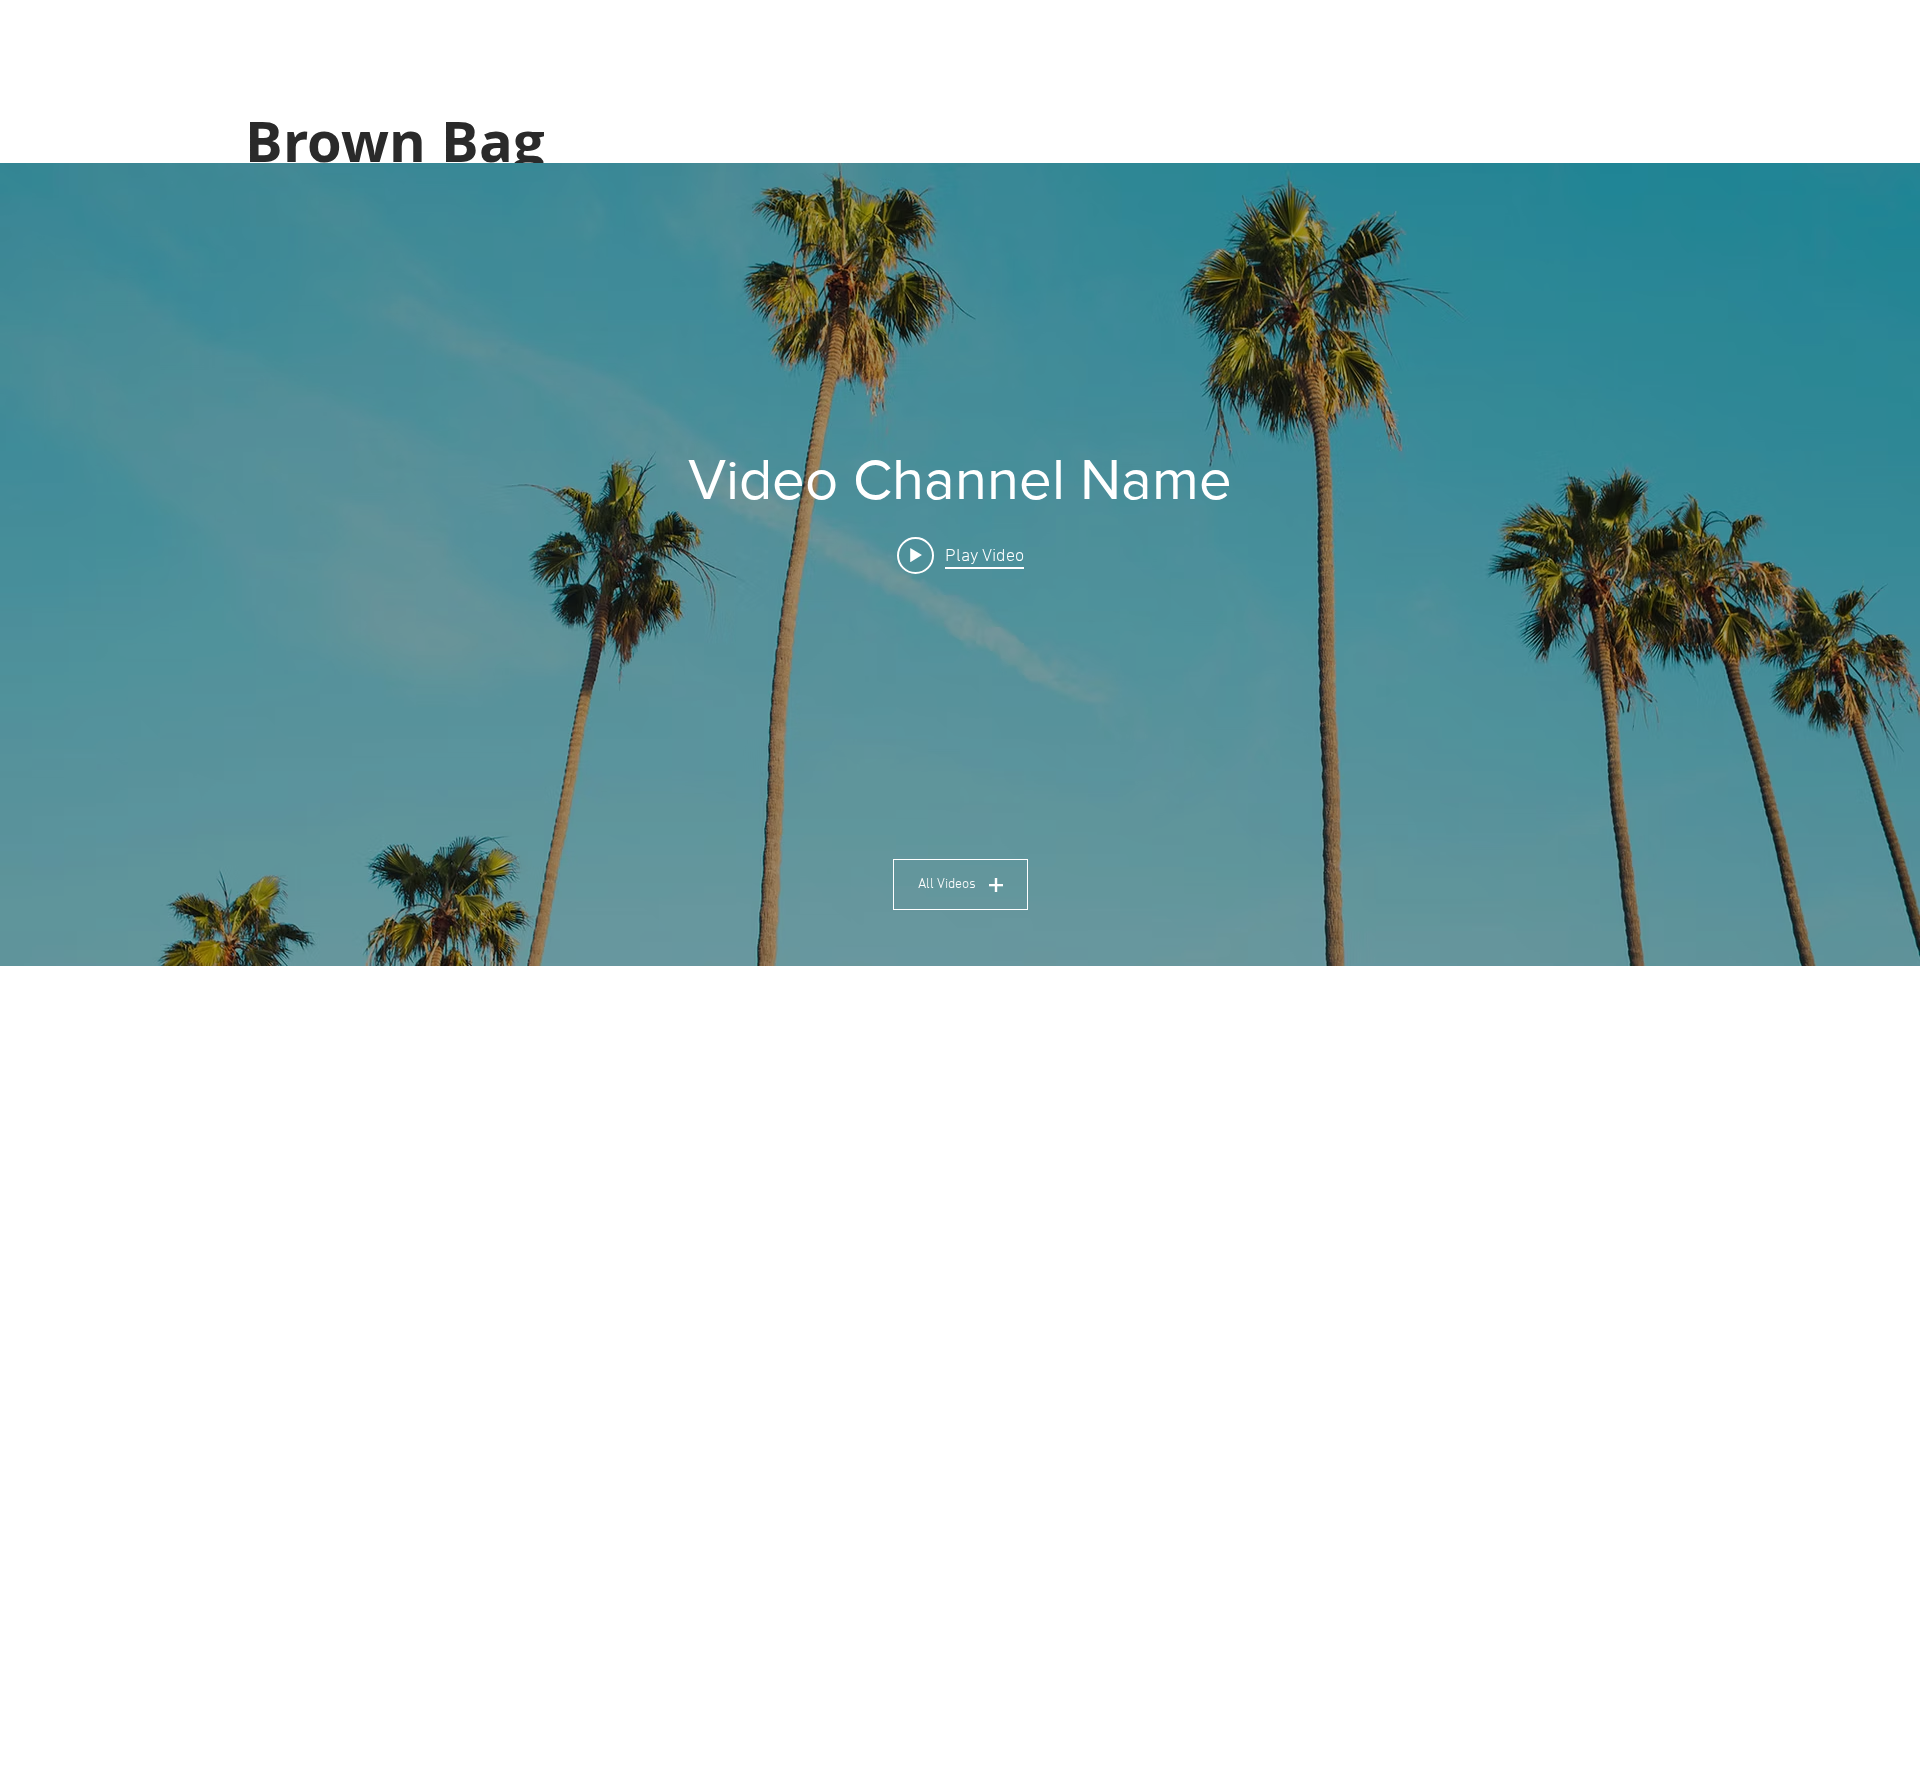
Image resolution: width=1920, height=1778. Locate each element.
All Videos (947, 884)
